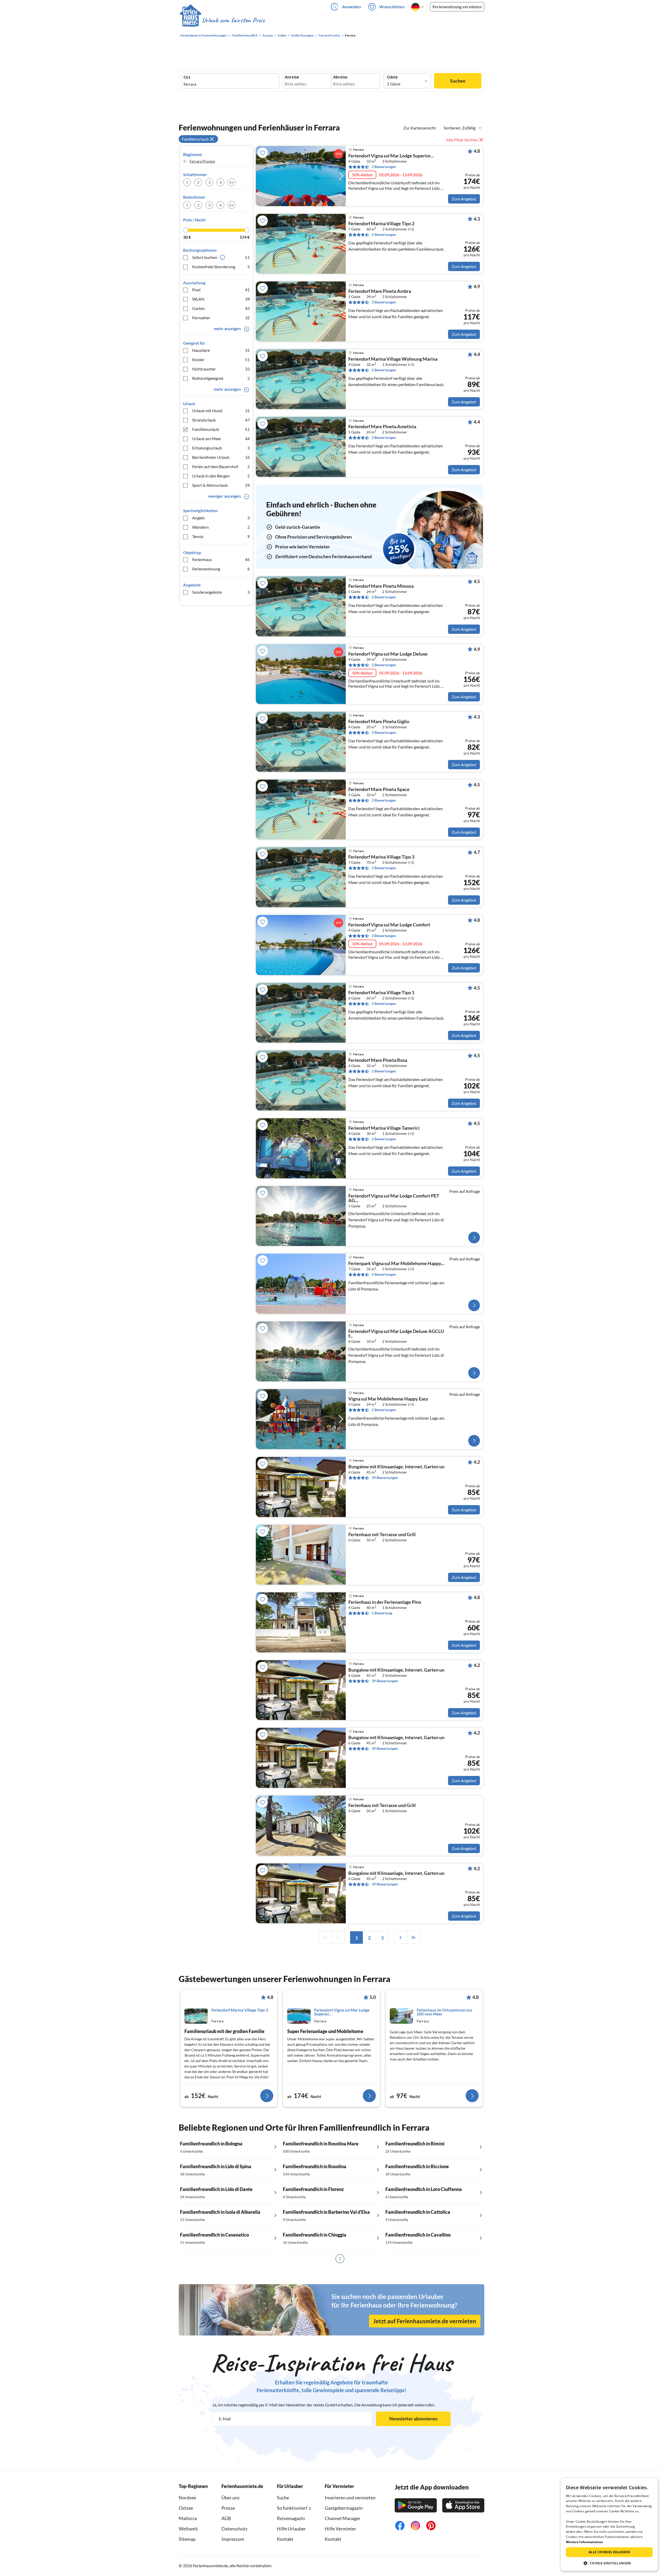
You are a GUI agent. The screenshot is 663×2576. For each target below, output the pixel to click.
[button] (609, 2563)
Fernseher (221, 318)
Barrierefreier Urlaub (221, 457)
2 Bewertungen (384, 167)
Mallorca (188, 2518)
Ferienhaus (221, 559)
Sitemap (187, 2539)
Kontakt (285, 2539)
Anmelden (352, 7)
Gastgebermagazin (344, 2508)
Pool (221, 290)
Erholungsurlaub (221, 448)
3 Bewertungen (384, 302)
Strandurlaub (221, 420)
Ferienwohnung (221, 569)
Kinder (221, 360)
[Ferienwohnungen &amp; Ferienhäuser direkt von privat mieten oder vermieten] (222, 20)
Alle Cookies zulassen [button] (609, 2552)
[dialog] (609, 2524)
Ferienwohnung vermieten (457, 7)
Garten (221, 308)
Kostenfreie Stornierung (221, 267)
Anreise (292, 77)
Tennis (221, 536)
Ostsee (186, 2508)
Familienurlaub (221, 429)
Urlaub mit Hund (221, 411)
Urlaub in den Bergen (221, 476)
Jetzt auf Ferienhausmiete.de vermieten (425, 2321)
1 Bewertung (382, 1613)
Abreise (340, 77)
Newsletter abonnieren (413, 2419)
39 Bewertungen (385, 1478)
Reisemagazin (291, 2518)
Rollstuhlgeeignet (221, 378)
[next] (400, 1938)
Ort (187, 77)
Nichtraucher (221, 369)
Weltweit (188, 2529)
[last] (413, 1938)
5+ (232, 182)
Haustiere (221, 350)
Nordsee (187, 2498)
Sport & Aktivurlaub (221, 485)
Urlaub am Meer (221, 438)
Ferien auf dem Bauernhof (221, 466)
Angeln (221, 518)
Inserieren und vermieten (350, 2498)
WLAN (221, 299)
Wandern (221, 527)
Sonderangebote (221, 592)
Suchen (458, 81)
